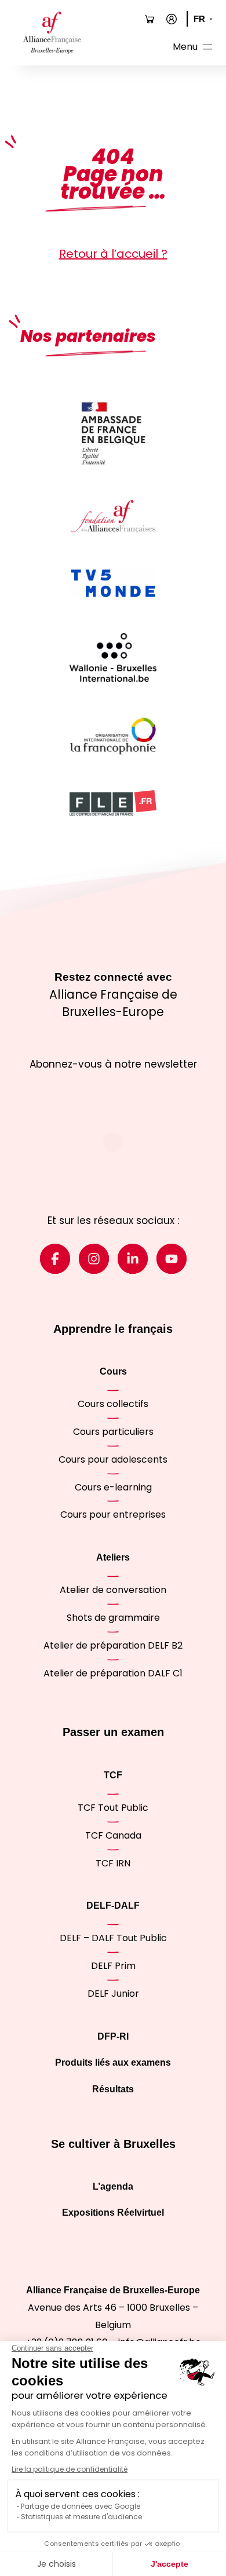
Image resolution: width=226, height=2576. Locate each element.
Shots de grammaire (113, 1618)
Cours (113, 1371)
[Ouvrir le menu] (194, 48)
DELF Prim (113, 1966)
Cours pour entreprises (113, 1514)
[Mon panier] (150, 19)
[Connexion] (172, 19)
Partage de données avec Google (81, 2506)
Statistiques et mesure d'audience (81, 2517)
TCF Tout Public (113, 1808)
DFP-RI (113, 2036)
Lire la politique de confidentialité (70, 2469)
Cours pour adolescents (113, 1459)
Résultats (113, 2089)
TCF (113, 1775)
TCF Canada (113, 1835)
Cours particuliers (113, 1432)
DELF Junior (113, 1994)
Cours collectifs (113, 1404)
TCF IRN (113, 1863)
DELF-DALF (113, 1905)
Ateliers (113, 1557)
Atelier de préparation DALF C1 (113, 1673)
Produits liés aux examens (113, 2062)
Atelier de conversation (113, 1590)
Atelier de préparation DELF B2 (113, 1645)
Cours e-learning (113, 1487)
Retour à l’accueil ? (113, 254)
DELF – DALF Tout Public (113, 1938)
